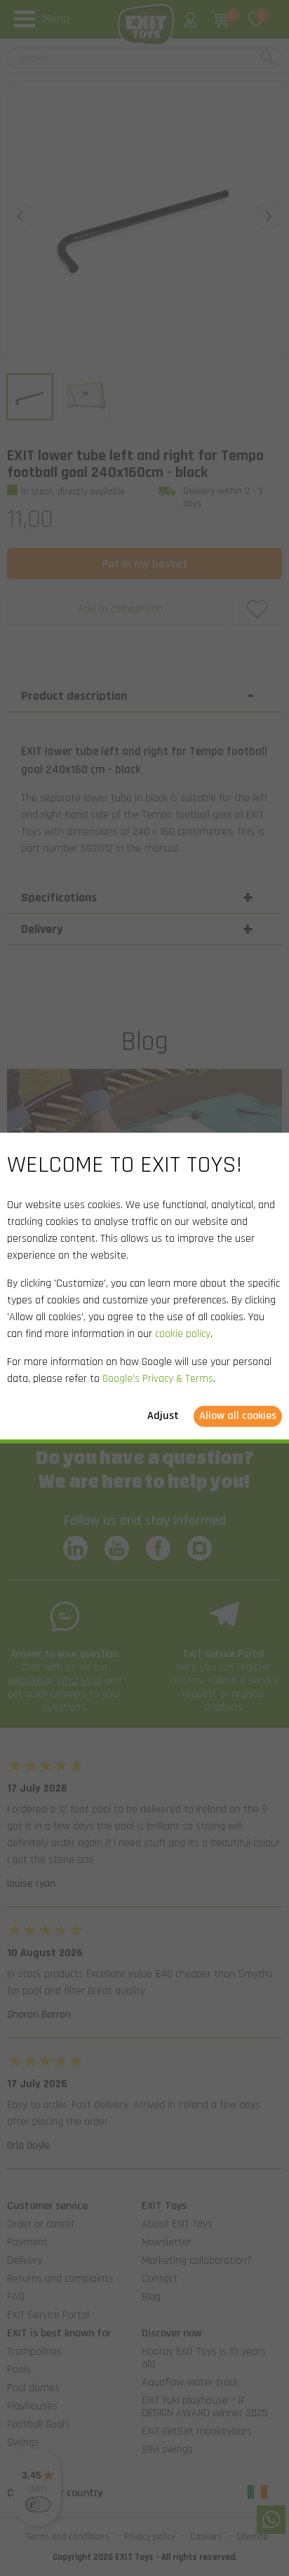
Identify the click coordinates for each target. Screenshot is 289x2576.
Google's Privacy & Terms (158, 1379)
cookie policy (183, 1335)
